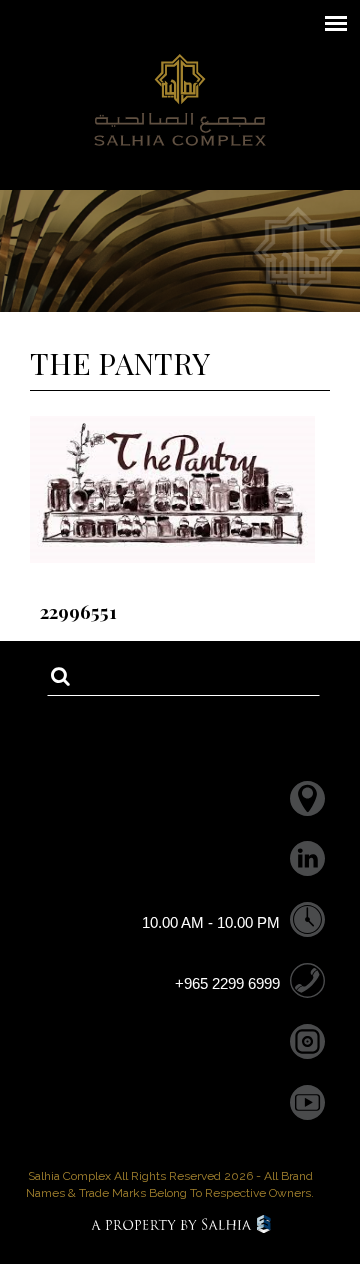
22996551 (78, 611)
